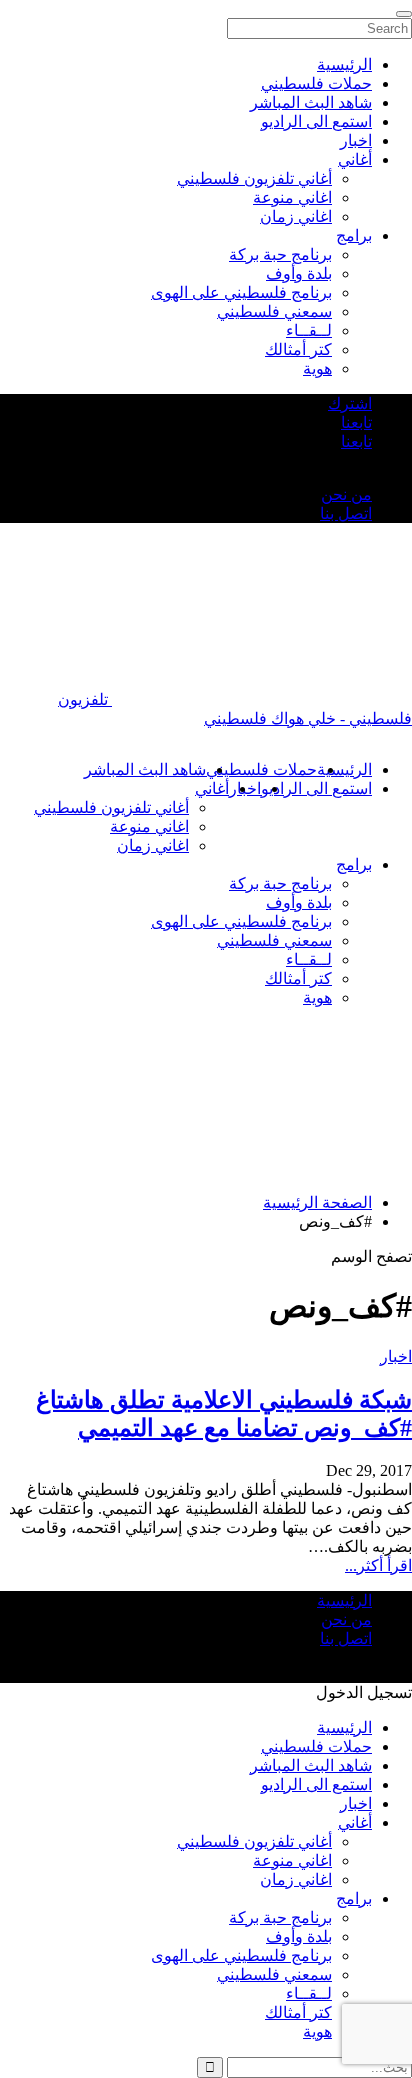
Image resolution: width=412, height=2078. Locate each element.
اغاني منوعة (149, 826)
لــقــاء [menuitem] (309, 330)
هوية (317, 997)
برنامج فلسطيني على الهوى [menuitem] (241, 292)
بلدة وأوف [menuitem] (299, 273)
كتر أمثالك (298, 978)
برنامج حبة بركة (280, 883)
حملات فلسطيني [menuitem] (316, 83)
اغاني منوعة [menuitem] (292, 197)
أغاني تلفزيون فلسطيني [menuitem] (254, 178)
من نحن (346, 494)
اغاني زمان (153, 845)
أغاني (212, 788)
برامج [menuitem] (354, 235)
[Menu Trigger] (404, 14)
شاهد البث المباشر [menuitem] (311, 102)
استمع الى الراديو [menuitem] (316, 121)
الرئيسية (344, 769)
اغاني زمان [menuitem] (296, 216)
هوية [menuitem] (317, 368)
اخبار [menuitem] (356, 140)
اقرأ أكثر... (378, 1565)
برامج (354, 864)
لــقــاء (309, 959)
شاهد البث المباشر (145, 769)
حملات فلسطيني (261, 769)
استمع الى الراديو (316, 788)
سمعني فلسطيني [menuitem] (274, 311)
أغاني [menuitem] (355, 159)
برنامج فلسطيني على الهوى (241, 921)
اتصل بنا (346, 513)
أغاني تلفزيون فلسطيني (111, 807)
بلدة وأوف (299, 902)
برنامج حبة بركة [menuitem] (280, 254)
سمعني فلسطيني (274, 940)
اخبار (396, 1356)
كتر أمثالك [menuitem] (298, 349)
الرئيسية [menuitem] (344, 64)
